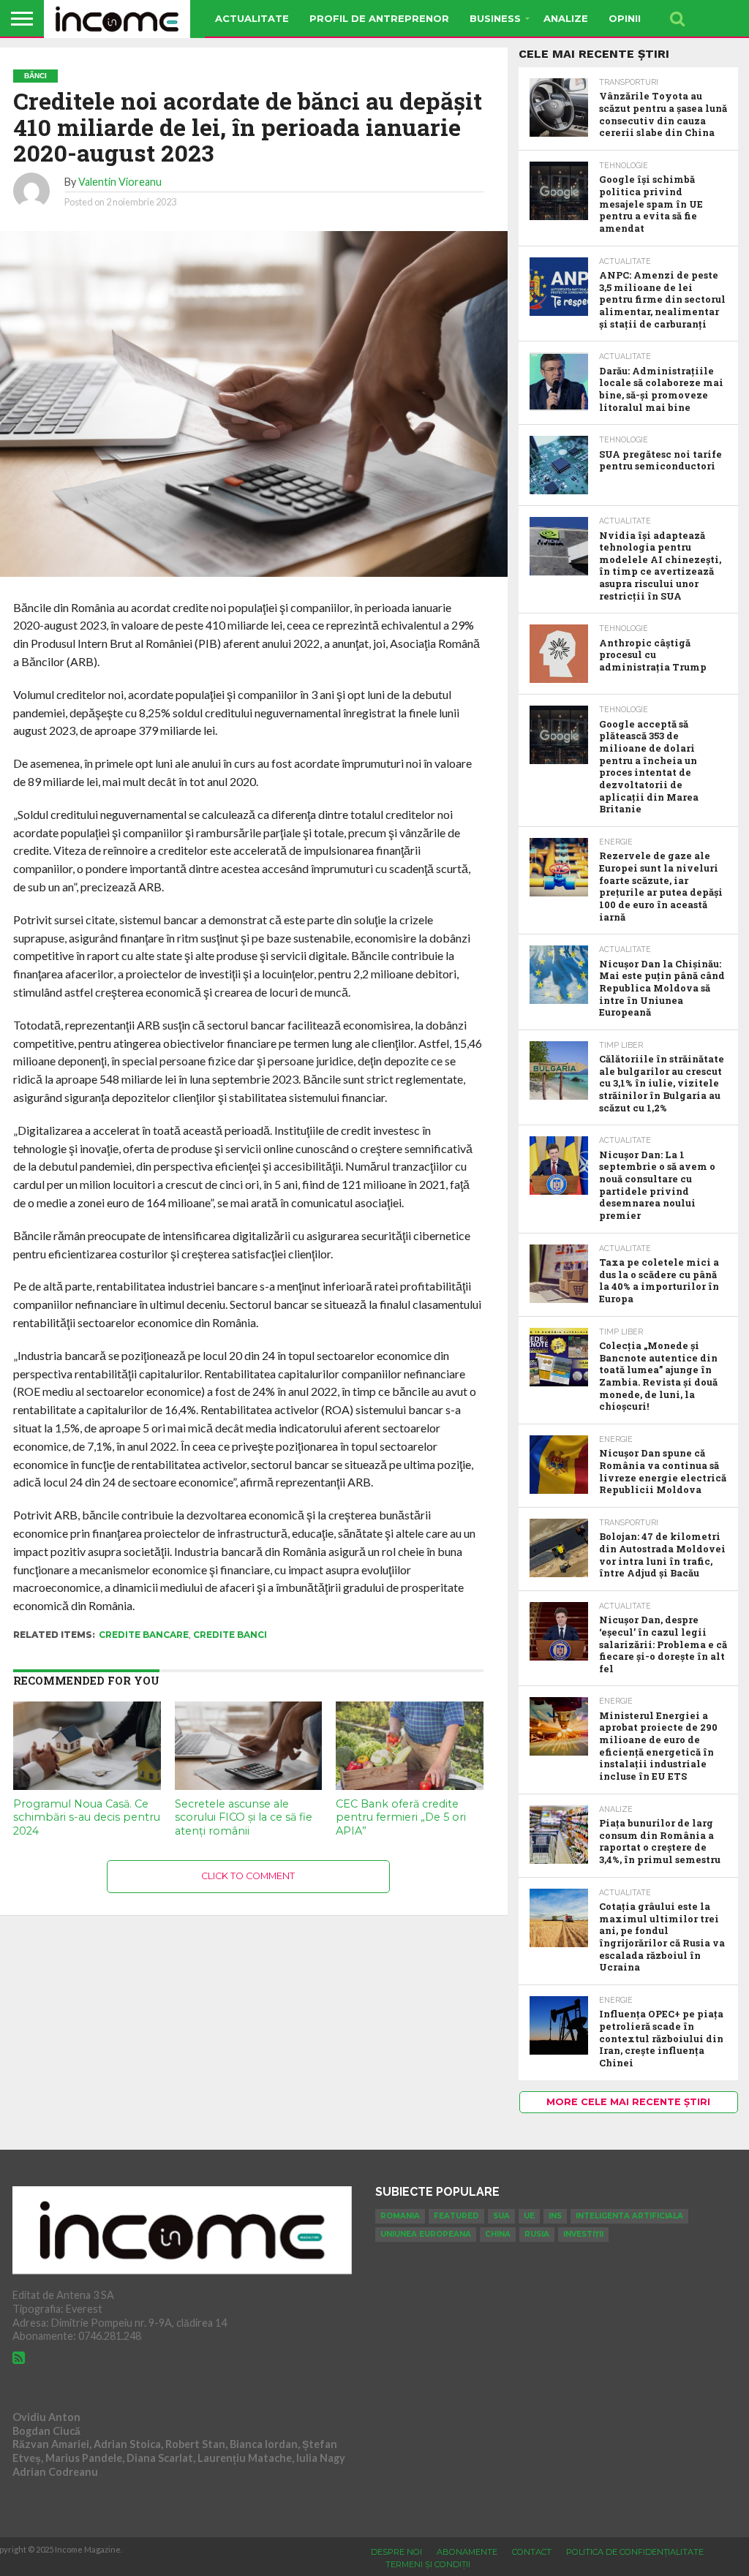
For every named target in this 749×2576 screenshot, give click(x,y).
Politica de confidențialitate (635, 2552)
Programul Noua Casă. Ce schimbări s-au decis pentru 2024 (87, 1817)
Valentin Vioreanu (120, 182)
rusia (537, 2234)
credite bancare (144, 1635)
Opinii (625, 18)
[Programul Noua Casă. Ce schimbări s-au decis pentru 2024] (87, 1785)
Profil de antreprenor (379, 18)
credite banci (230, 1635)
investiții (583, 2234)
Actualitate (252, 18)
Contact (532, 2552)
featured (456, 2216)
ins (555, 2216)
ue (529, 2216)
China (498, 2234)
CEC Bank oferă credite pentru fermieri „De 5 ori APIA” (401, 1817)
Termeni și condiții (428, 2564)
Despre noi (396, 2552)
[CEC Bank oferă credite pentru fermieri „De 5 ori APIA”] (410, 1785)
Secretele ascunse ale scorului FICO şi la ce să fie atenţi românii (244, 1817)
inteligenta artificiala (629, 2216)
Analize (566, 18)
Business (495, 18)
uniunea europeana (426, 2234)
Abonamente (467, 2552)
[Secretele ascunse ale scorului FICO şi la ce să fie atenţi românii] (249, 1785)
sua (501, 2216)
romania (400, 2216)
